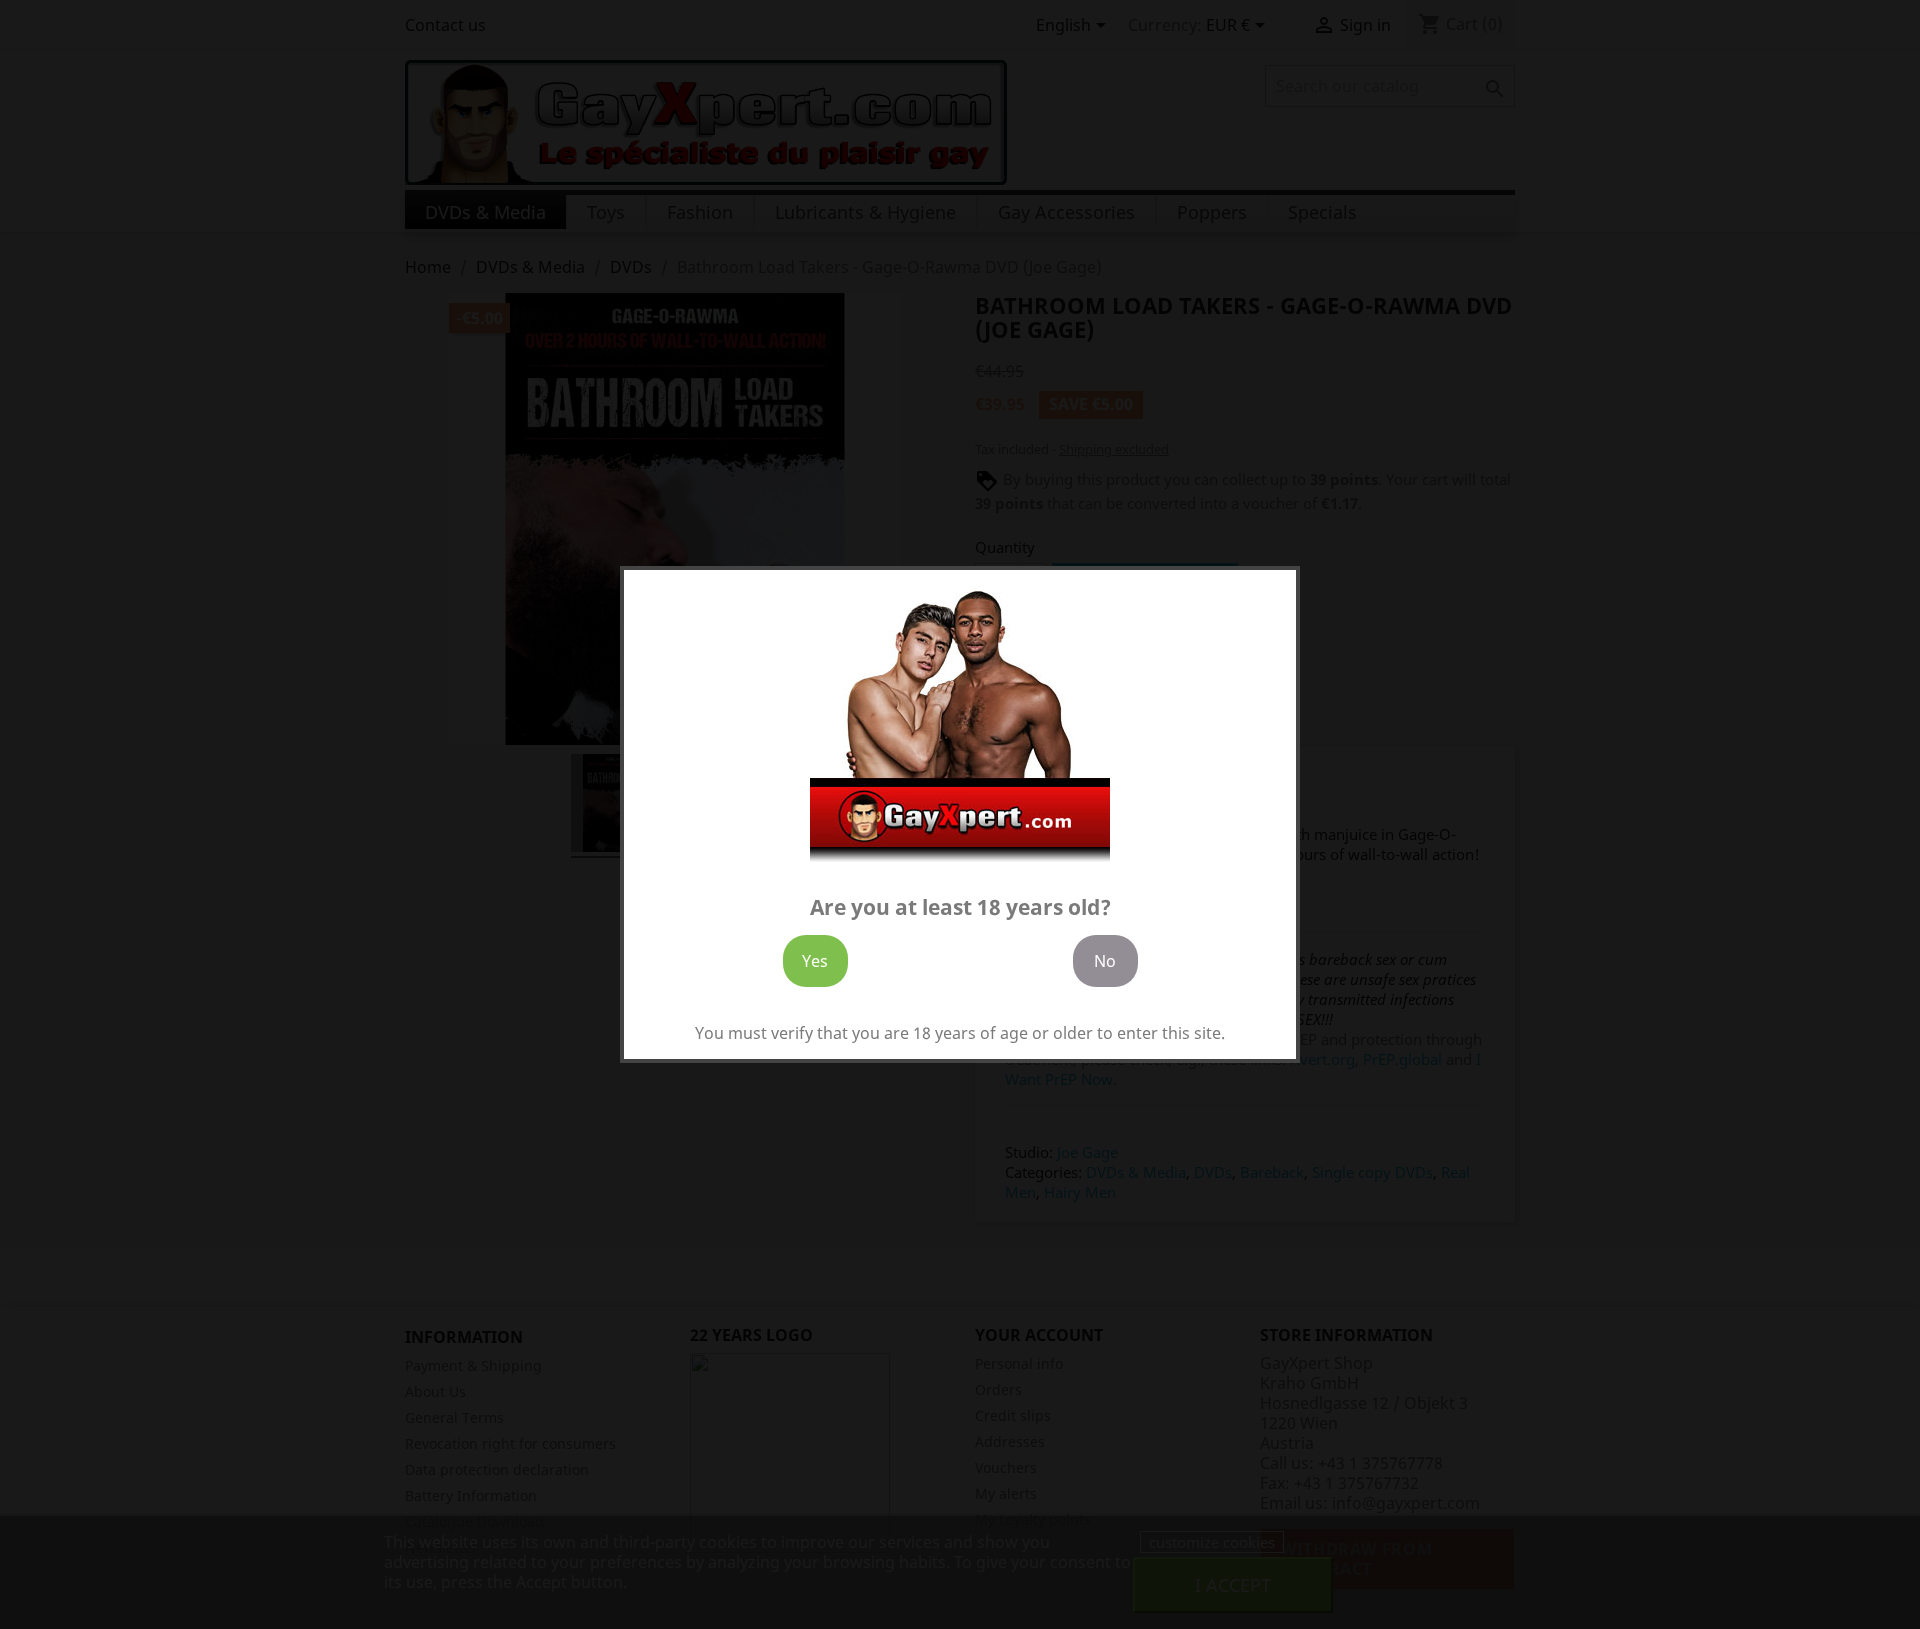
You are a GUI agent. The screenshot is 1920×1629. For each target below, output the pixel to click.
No (1105, 961)
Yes (815, 961)
